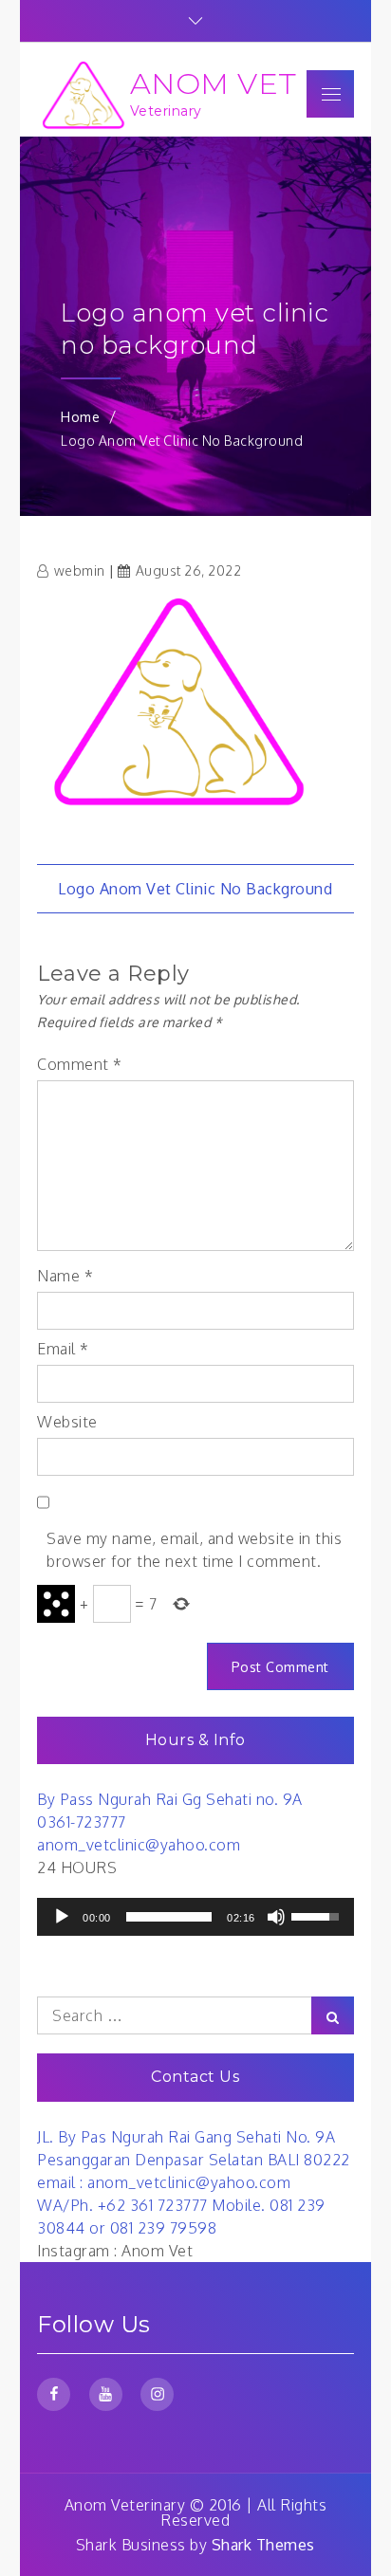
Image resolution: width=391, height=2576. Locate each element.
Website (67, 1422)
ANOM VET (214, 83)
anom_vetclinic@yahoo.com (139, 1845)
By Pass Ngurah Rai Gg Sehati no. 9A (170, 1799)
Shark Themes (263, 2545)
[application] (195, 1917)
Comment (80, 1064)
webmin (80, 570)
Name (65, 1276)
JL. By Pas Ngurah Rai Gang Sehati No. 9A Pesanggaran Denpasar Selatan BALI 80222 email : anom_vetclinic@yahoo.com (194, 2160)
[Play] (62, 1917)
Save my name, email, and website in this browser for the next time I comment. (194, 1550)
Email (63, 1349)
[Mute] (276, 1917)
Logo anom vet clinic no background (195, 889)
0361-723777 (82, 1822)
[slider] (169, 1917)
